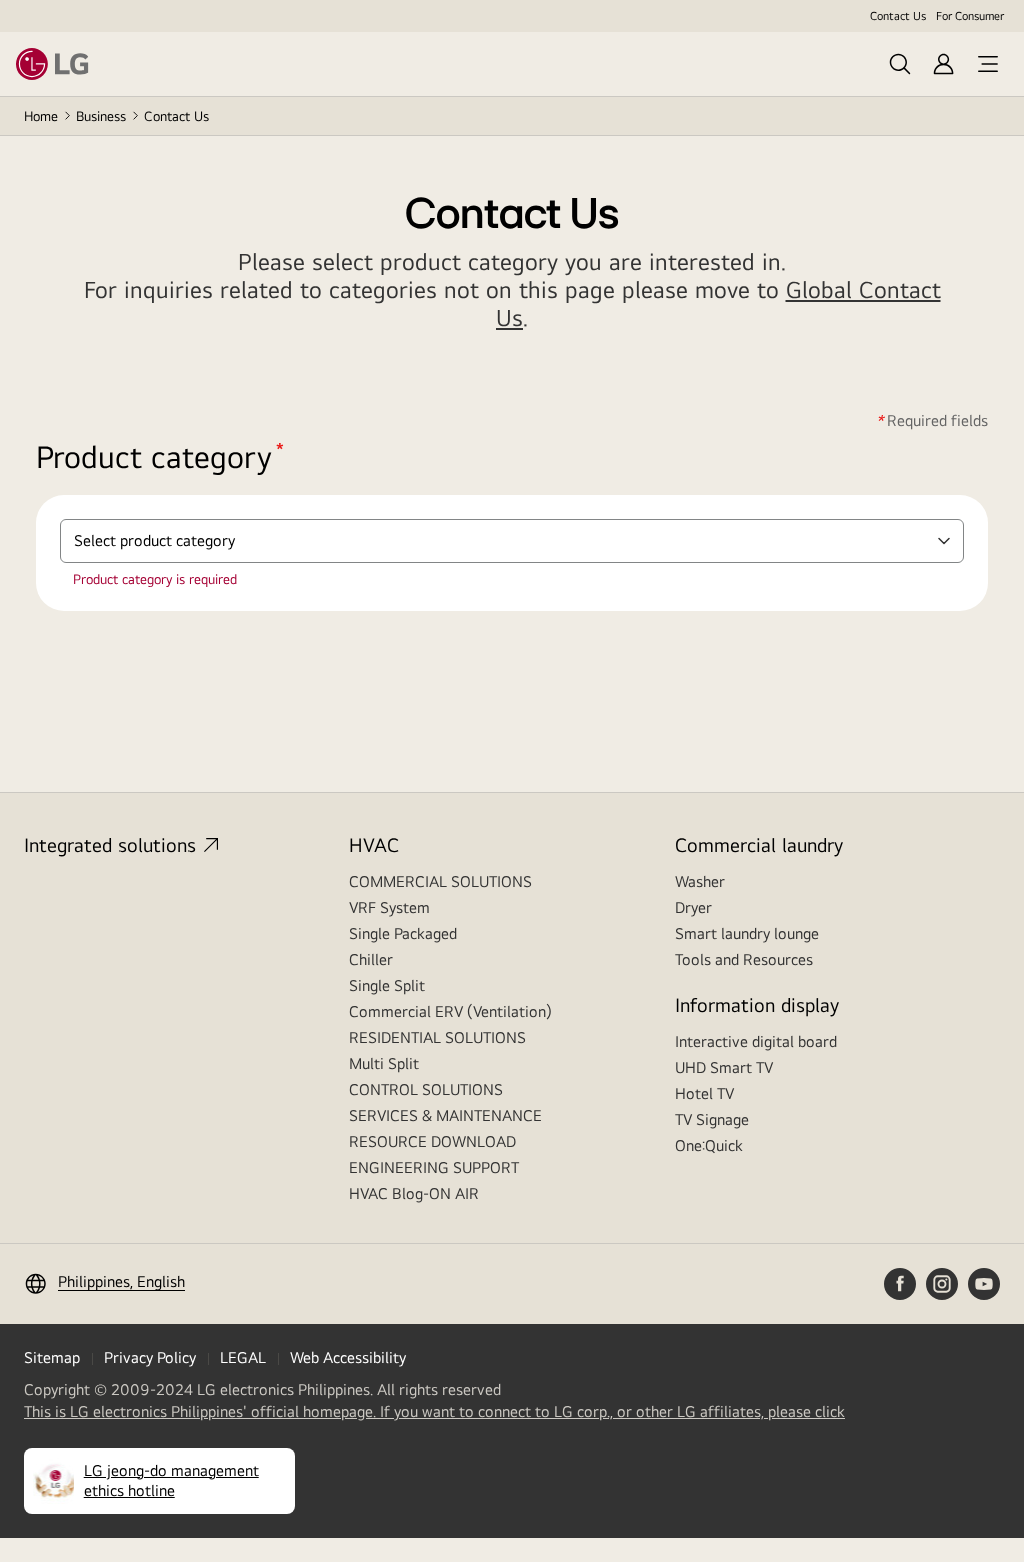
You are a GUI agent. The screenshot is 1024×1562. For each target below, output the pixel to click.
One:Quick (709, 1145)
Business (101, 116)
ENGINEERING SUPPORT (434, 1167)
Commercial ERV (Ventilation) (450, 1011)
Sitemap (52, 1357)
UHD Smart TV (724, 1067)
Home (41, 116)
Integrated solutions (110, 844)
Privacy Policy (150, 1357)
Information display (757, 1004)
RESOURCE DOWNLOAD (432, 1141)
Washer (700, 881)
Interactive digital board (756, 1041)
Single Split (387, 985)
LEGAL (243, 1357)
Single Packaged (403, 933)
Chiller (371, 959)
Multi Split (384, 1063)
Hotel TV (704, 1093)
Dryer (693, 907)
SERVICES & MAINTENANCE (445, 1115)
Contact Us (898, 16)
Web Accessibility (348, 1357)
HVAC (374, 844)
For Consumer (970, 16)
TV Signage (712, 1119)
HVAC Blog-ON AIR (414, 1193)
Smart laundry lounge (747, 933)
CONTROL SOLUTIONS (426, 1089)
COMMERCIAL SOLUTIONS (440, 881)
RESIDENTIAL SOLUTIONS (437, 1037)
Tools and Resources (744, 959)
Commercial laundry (759, 844)
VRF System (389, 907)
